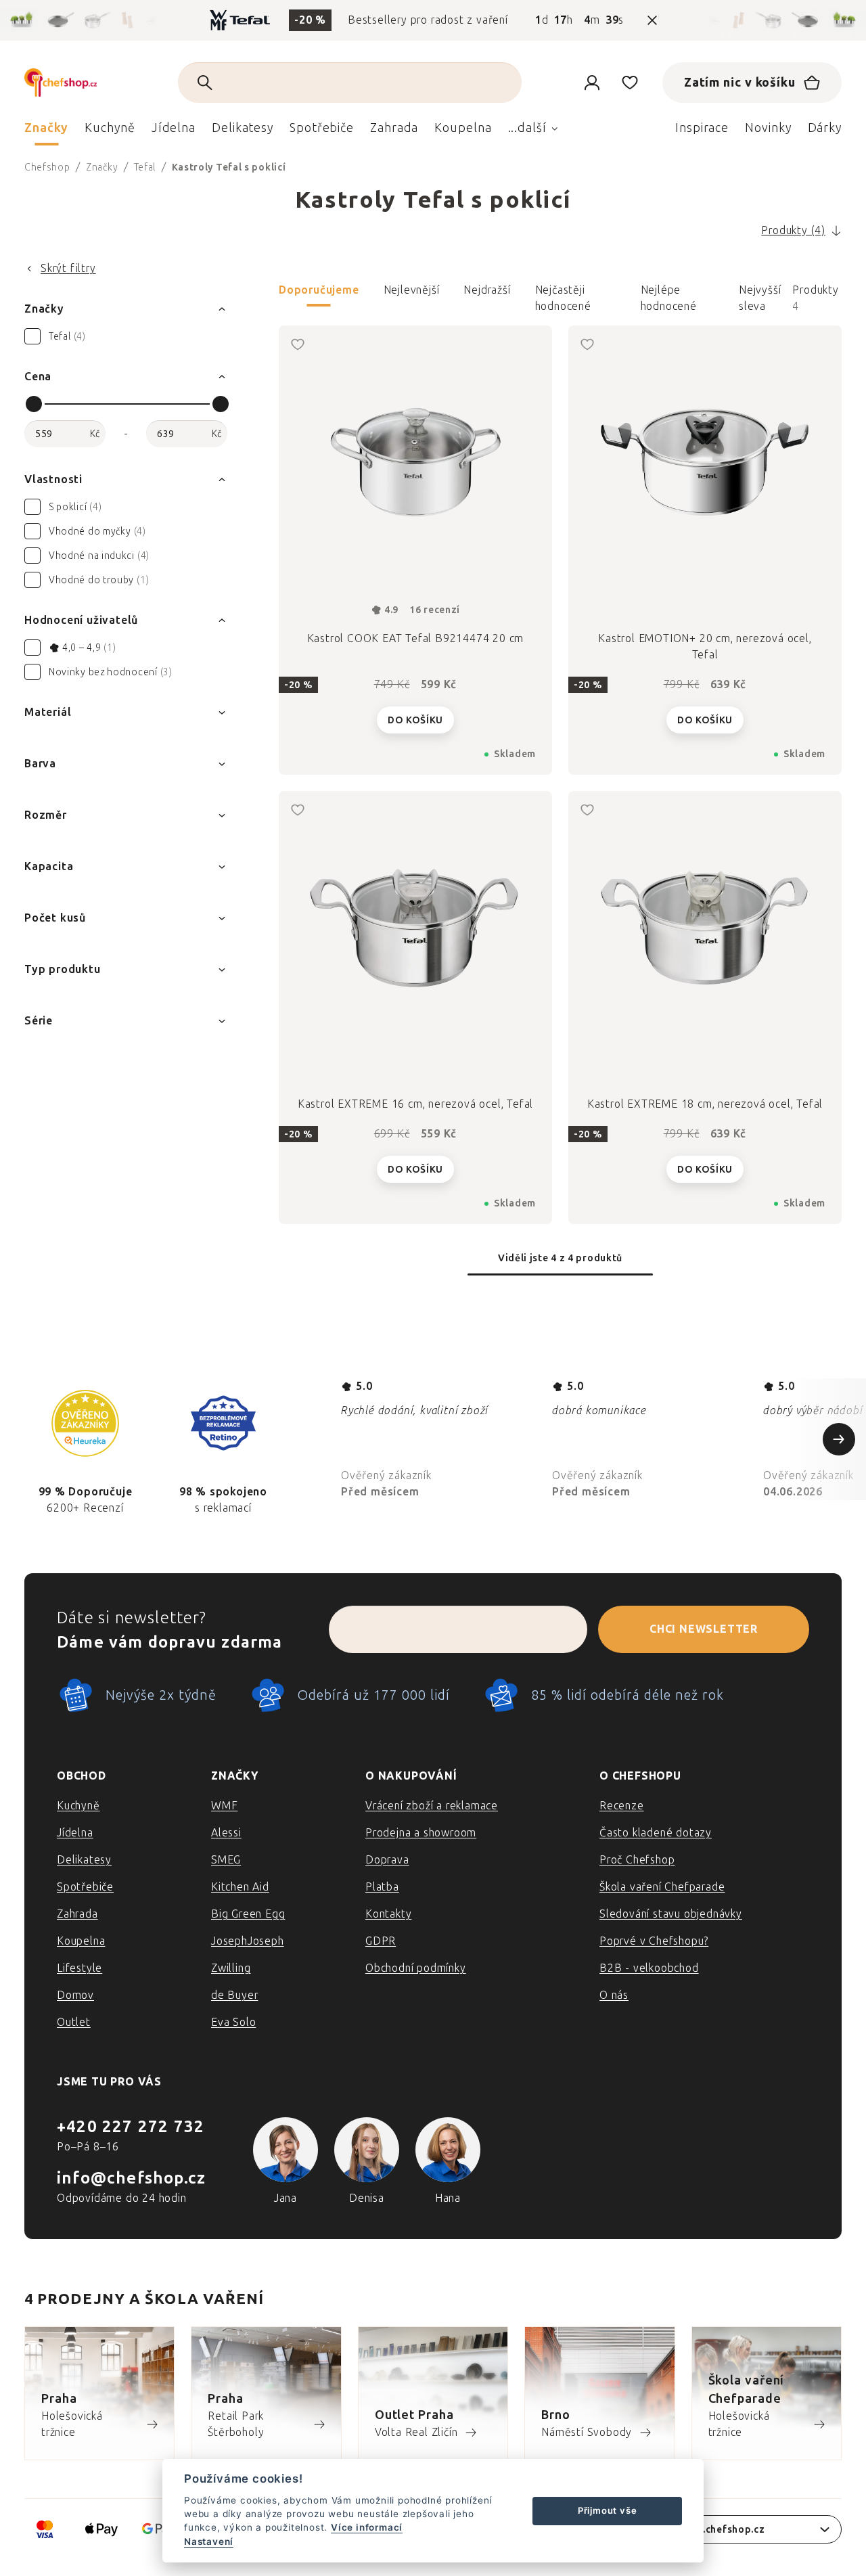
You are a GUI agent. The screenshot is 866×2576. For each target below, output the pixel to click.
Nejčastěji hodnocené (563, 295)
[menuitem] (46, 131)
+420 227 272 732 (131, 2126)
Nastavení (209, 2541)
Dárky (825, 128)
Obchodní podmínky (416, 1968)
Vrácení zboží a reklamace (432, 1806)
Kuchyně (78, 1806)
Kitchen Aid (240, 1887)
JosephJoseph (248, 1941)
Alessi (226, 1833)
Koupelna (81, 1941)
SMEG (226, 1860)
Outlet (74, 2022)
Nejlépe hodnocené (669, 295)
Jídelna (75, 1833)
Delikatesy (84, 1860)
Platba (382, 1887)
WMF (224, 1806)
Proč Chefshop (637, 1860)
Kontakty (388, 1914)
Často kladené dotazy (656, 1833)
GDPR (381, 1941)
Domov (75, 1995)
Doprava (387, 1860)
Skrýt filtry (68, 268)
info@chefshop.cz (131, 2178)
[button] (560, 298)
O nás (614, 1995)
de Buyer (234, 1995)
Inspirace (702, 128)
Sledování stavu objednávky (671, 1914)
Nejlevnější (412, 290)
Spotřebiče (85, 1887)
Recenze (622, 1806)
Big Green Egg (248, 1914)
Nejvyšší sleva (760, 295)
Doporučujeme (319, 290)
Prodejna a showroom (421, 1833)
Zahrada (77, 1914)
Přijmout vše (608, 2510)
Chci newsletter (704, 1629)
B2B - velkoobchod (649, 1968)
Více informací (367, 2527)
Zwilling (231, 1968)
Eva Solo (233, 2022)
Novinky (768, 128)
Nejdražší (487, 290)
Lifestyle (79, 1968)
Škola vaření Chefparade (662, 1887)
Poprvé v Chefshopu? (654, 1941)
